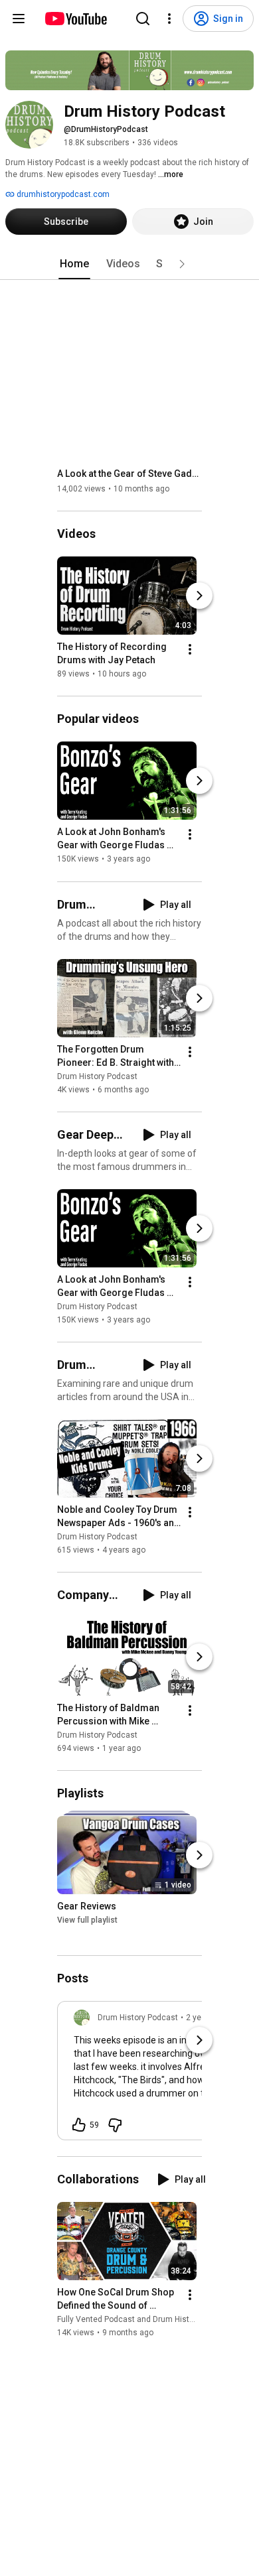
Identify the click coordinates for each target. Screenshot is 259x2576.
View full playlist (87, 1920)
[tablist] (129, 264)
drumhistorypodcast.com (62, 194)
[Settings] (169, 19)
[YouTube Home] (75, 19)
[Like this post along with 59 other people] (79, 2125)
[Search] (143, 19)
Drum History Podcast (97, 1076)
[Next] (199, 596)
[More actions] (190, 649)
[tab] (74, 264)
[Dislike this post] (115, 2125)
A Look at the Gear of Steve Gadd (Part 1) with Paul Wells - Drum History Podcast (130, 474)
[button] (182, 264)
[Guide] (19, 19)
